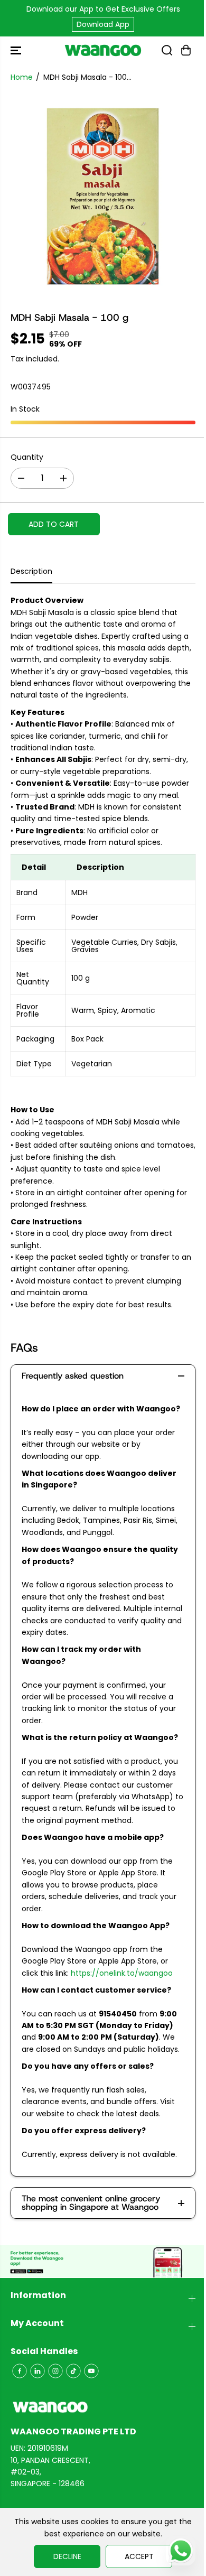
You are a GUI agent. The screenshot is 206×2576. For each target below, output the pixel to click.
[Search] (167, 50)
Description (31, 571)
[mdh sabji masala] (103, 197)
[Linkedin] (38, 2371)
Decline (67, 2556)
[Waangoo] (103, 50)
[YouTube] (91, 2371)
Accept (139, 2556)
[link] (103, 2407)
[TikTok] (73, 2371)
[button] (17, 50)
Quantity (27, 457)
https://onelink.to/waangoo (122, 1973)
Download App (103, 24)
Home (22, 77)
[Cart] (186, 50)
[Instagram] (55, 2371)
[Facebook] (20, 2371)
